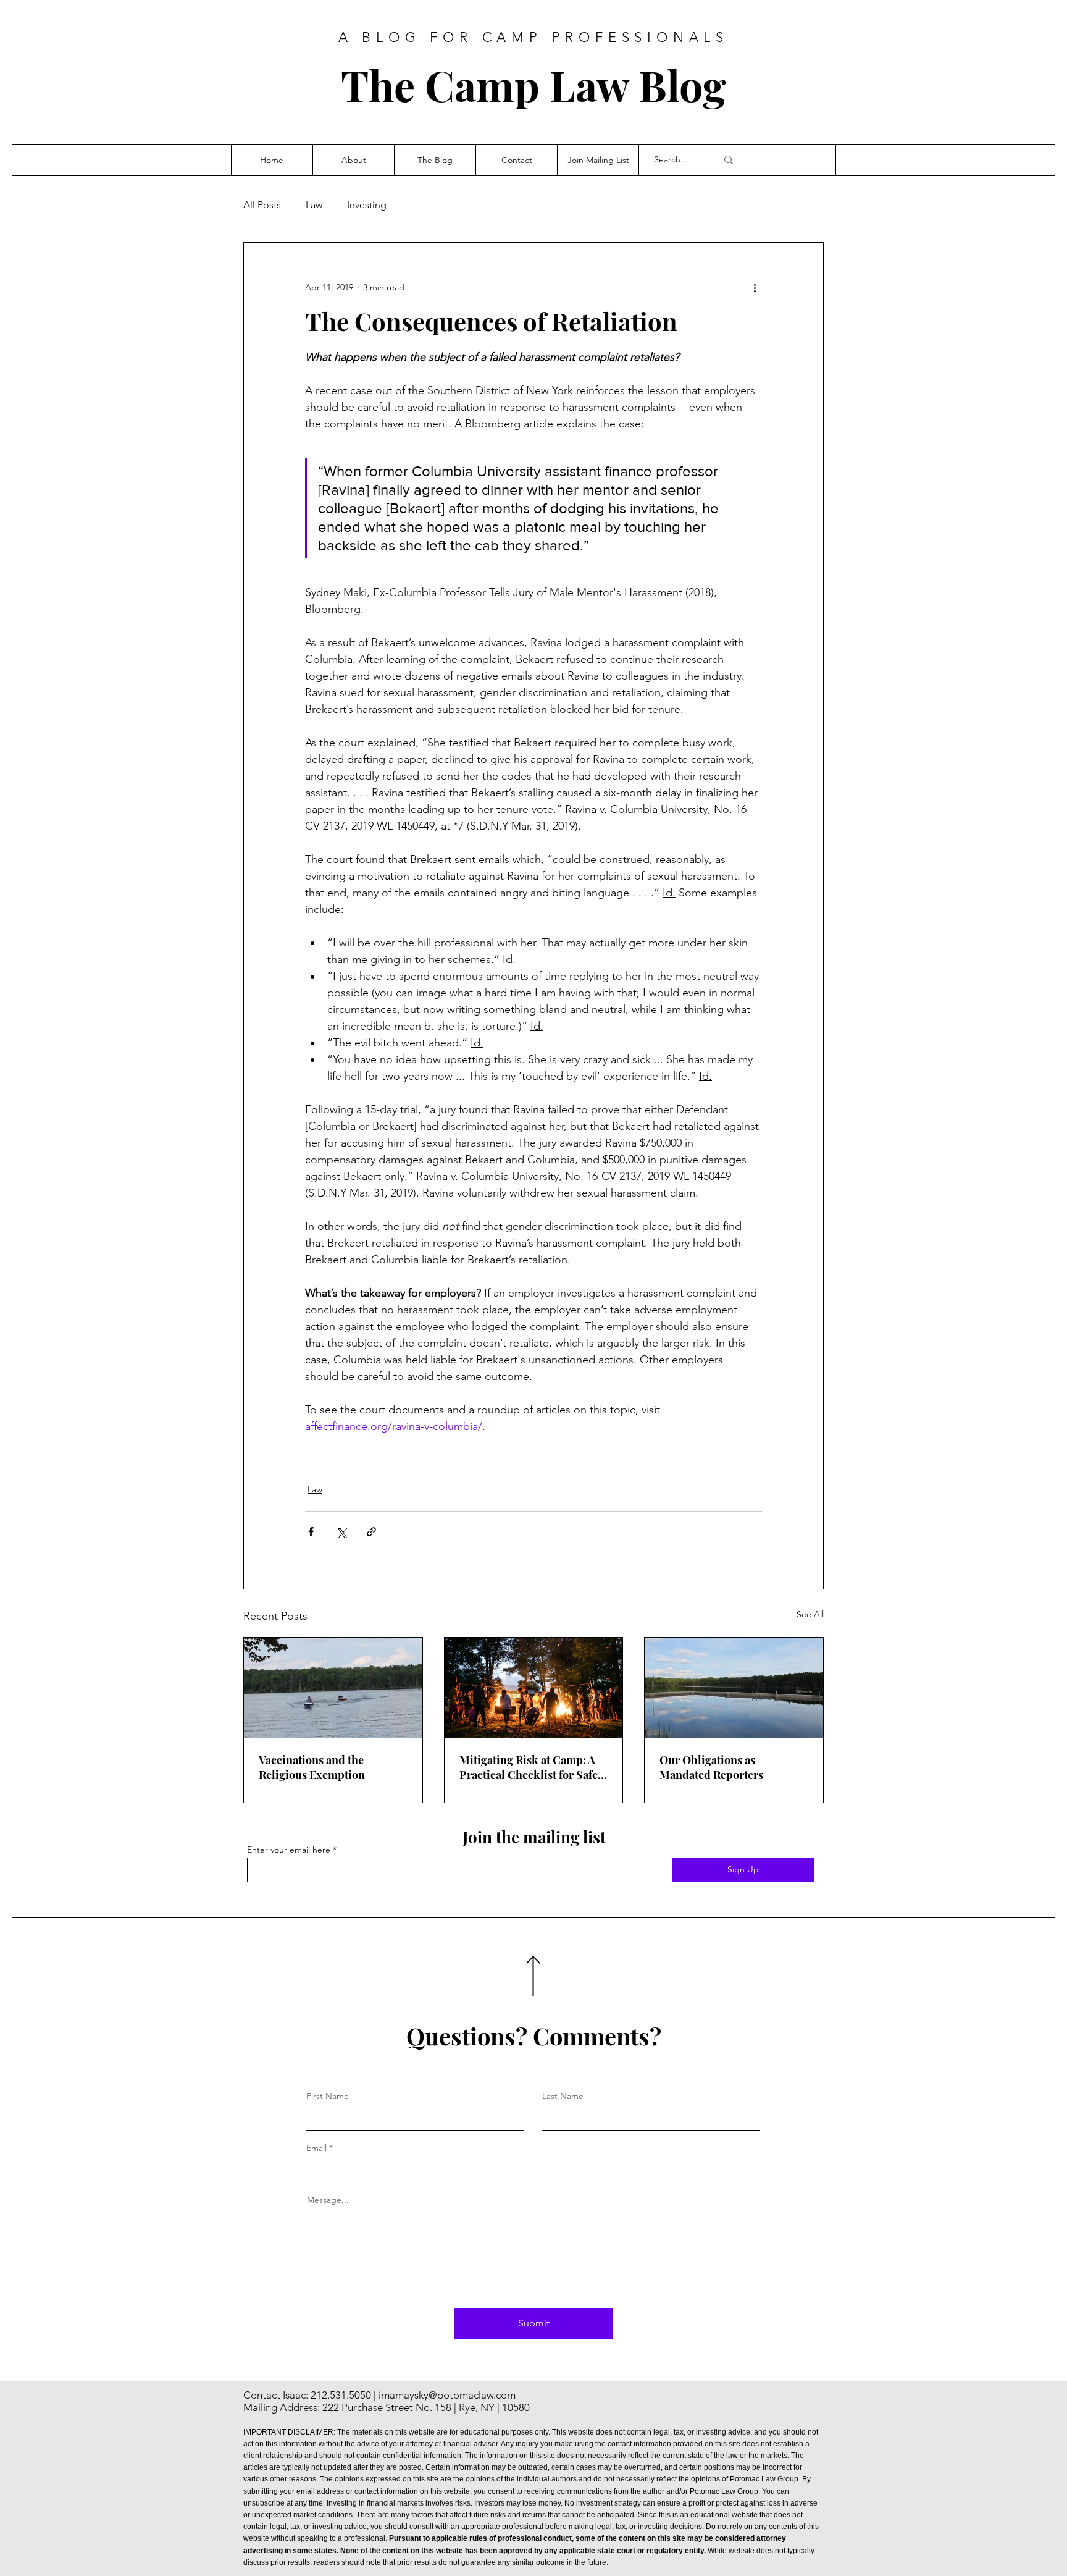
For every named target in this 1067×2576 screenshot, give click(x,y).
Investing (367, 205)
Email (316, 2148)
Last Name (563, 2096)
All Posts (262, 205)
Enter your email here (289, 1850)
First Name (328, 2096)
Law (314, 205)
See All (810, 1614)
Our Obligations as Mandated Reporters (711, 1767)
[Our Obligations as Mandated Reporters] (734, 1688)
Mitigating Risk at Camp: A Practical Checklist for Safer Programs (531, 1767)
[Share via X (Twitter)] (341, 1532)
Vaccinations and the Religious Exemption (312, 1767)
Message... (328, 2200)
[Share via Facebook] (311, 1532)
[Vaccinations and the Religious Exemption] (333, 1688)
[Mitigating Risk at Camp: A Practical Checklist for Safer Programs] (534, 1688)
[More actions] (755, 287)
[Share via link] (371, 1532)
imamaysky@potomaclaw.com (447, 2395)
